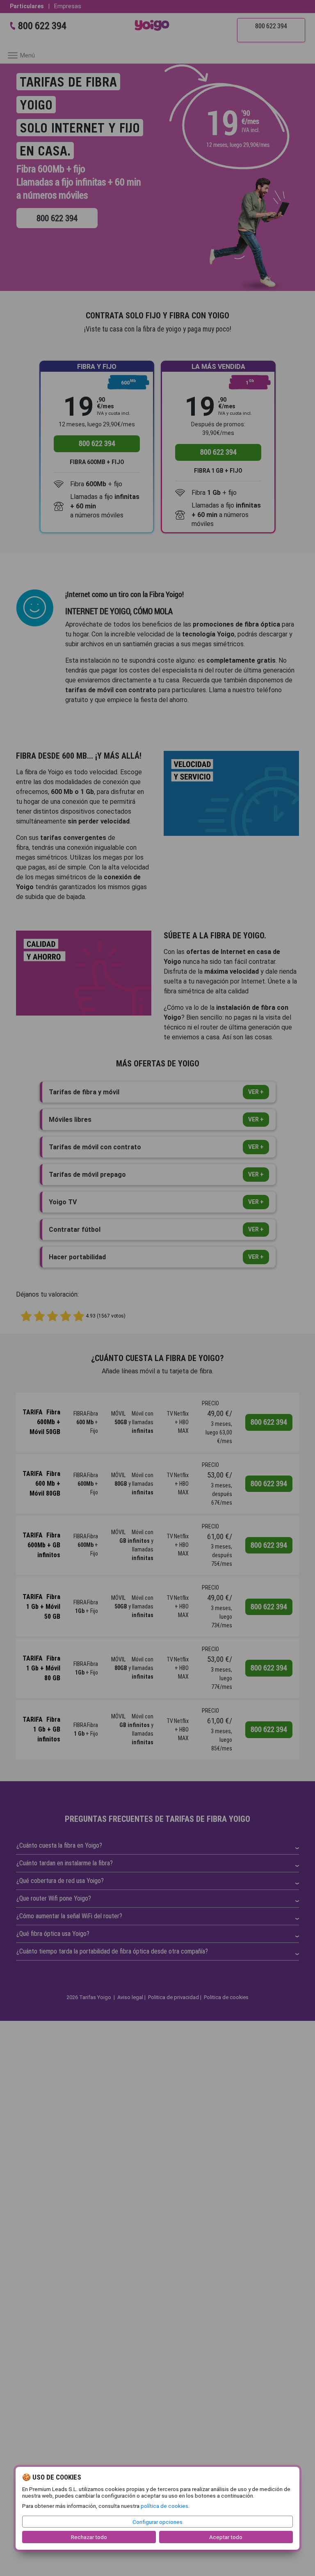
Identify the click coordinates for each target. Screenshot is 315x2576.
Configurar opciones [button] (157, 2522)
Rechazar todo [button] (89, 2537)
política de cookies (164, 2506)
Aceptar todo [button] (226, 2537)
